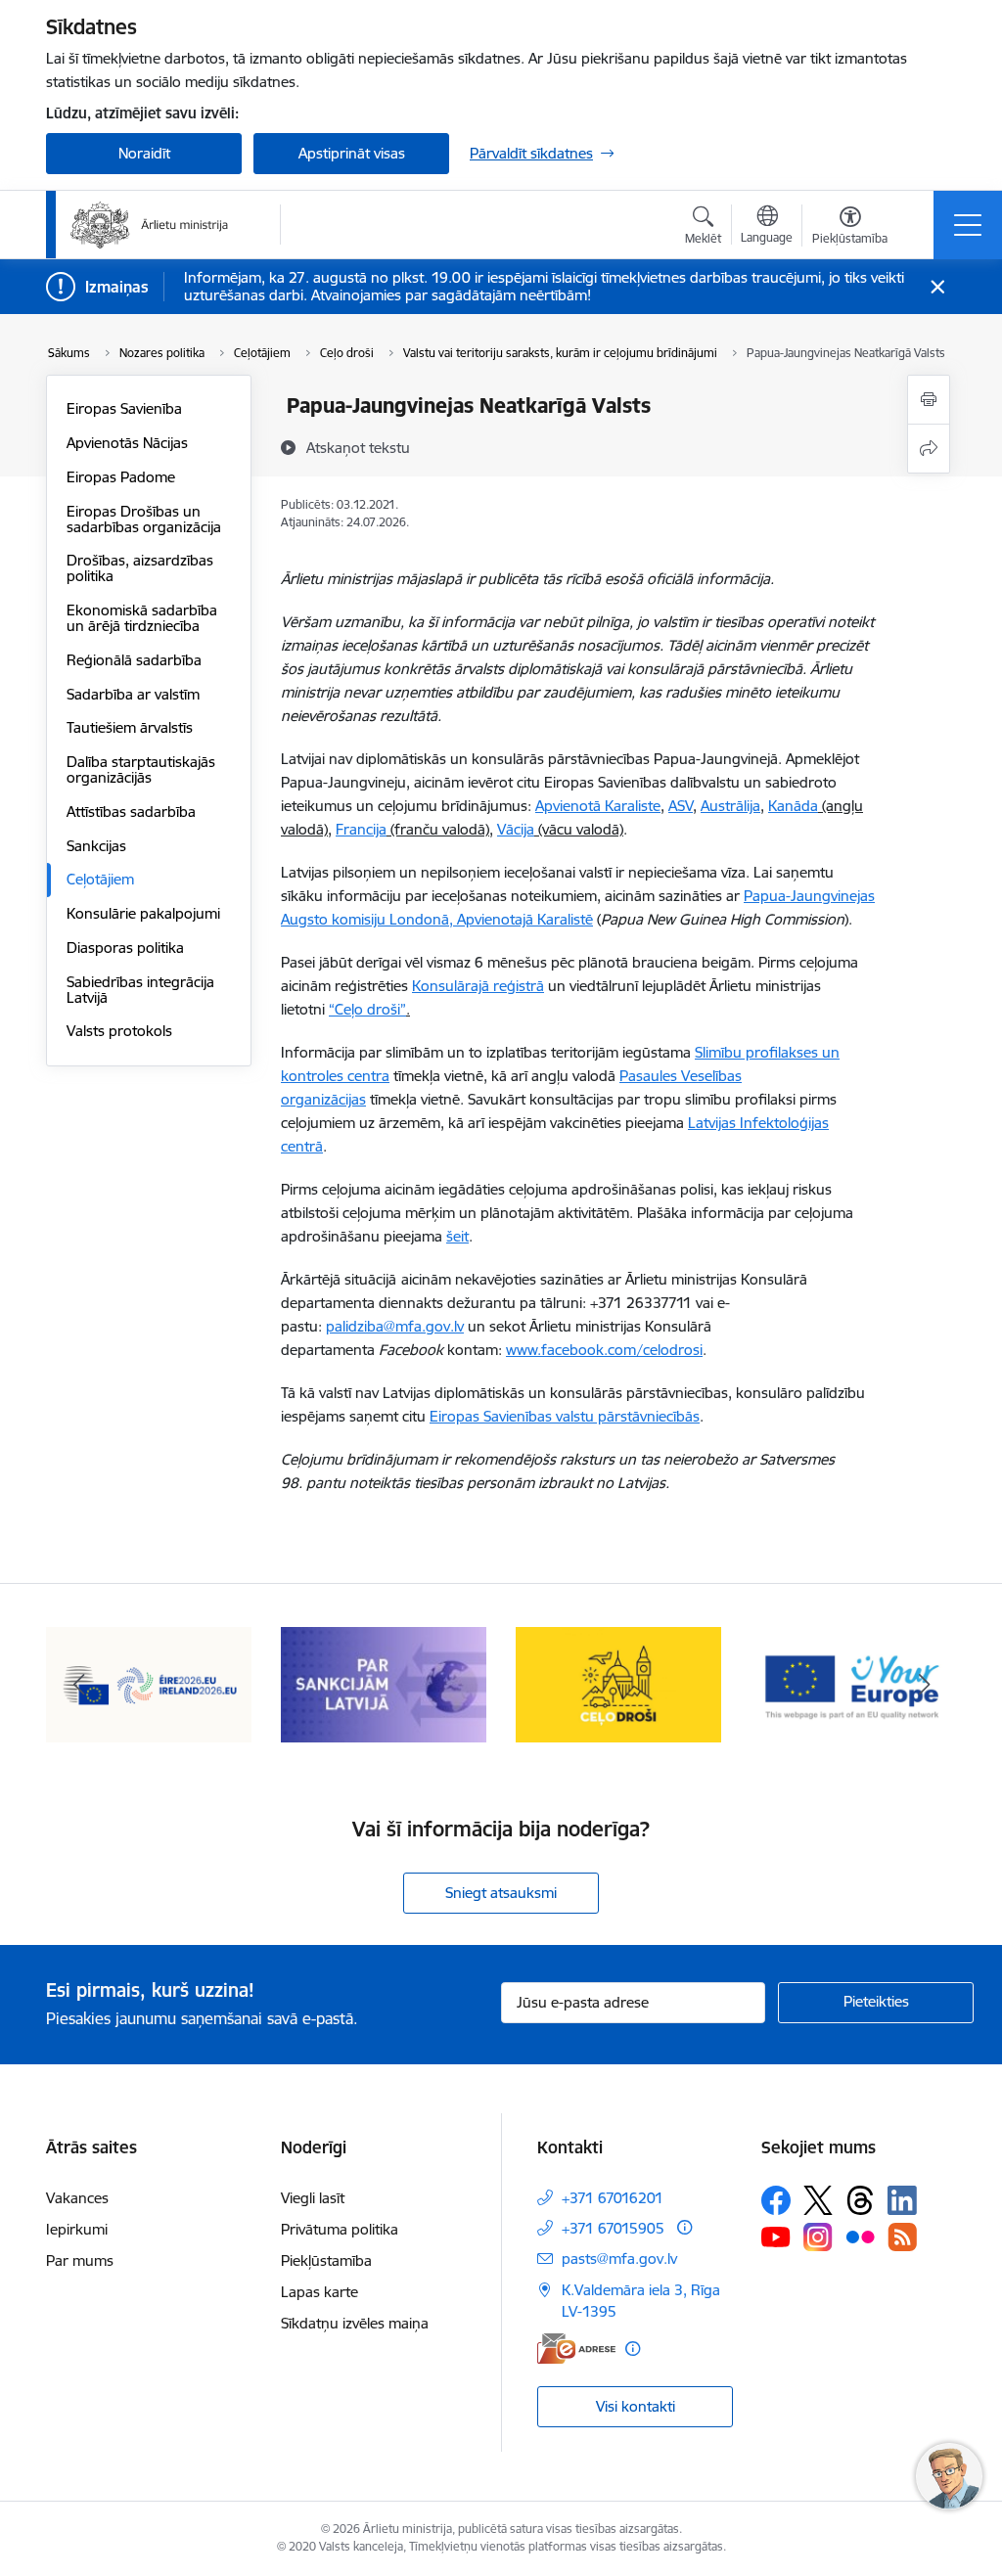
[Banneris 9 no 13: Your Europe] (853, 1683)
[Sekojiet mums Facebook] (776, 2200)
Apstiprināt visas (352, 153)
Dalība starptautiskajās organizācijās (141, 769)
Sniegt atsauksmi (501, 1893)
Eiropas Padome (121, 477)
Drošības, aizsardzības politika (140, 568)
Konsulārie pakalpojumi (143, 913)
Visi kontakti (636, 2406)
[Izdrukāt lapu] (929, 400)
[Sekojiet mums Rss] (902, 2237)
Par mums (80, 2260)
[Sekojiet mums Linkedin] (902, 2200)
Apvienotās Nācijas (127, 443)
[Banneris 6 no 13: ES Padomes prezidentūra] (149, 1683)
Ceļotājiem (100, 879)
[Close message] (938, 287)
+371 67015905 (613, 2228)
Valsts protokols (119, 1031)
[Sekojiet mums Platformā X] (818, 2200)
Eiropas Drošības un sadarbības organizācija (144, 519)
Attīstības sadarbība (131, 812)
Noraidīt (144, 153)
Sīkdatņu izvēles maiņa (355, 2323)
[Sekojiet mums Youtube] (776, 2236)
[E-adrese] (576, 2349)
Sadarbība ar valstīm (133, 694)
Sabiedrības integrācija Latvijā (140, 990)
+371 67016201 (613, 2198)
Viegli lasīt (313, 2198)
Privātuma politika (340, 2229)
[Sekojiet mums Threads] (860, 2200)
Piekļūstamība (326, 2260)
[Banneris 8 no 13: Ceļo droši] (618, 1683)
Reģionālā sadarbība (134, 660)
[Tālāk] (924, 1685)
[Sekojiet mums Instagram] (818, 2237)
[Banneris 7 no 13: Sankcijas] (384, 1683)
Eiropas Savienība (124, 408)
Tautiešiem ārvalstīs (130, 727)
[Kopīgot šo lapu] (929, 449)
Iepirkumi (77, 2229)
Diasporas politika (125, 948)
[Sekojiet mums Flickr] (860, 2236)
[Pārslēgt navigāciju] (968, 225)
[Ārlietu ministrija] (150, 225)
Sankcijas (96, 846)
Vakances (77, 2198)
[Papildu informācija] (684, 2227)
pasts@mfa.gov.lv (619, 2259)
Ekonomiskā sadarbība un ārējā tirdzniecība (142, 618)
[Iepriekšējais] (78, 1685)
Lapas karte (319, 2292)
